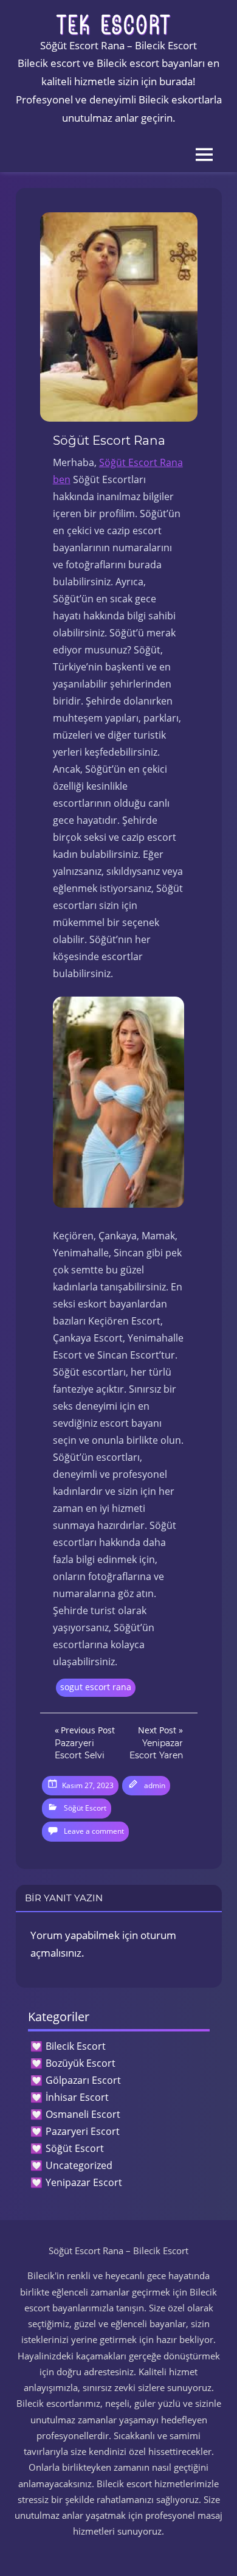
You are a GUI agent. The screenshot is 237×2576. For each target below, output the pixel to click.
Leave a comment (94, 1831)
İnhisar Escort (77, 2097)
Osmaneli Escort (83, 2114)
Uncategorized (79, 2165)
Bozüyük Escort (81, 2063)
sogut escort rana (96, 1687)
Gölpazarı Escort (83, 2080)
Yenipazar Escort (84, 2182)
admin (155, 1785)
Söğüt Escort (85, 1808)
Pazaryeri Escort (83, 2131)
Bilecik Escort (76, 2046)
